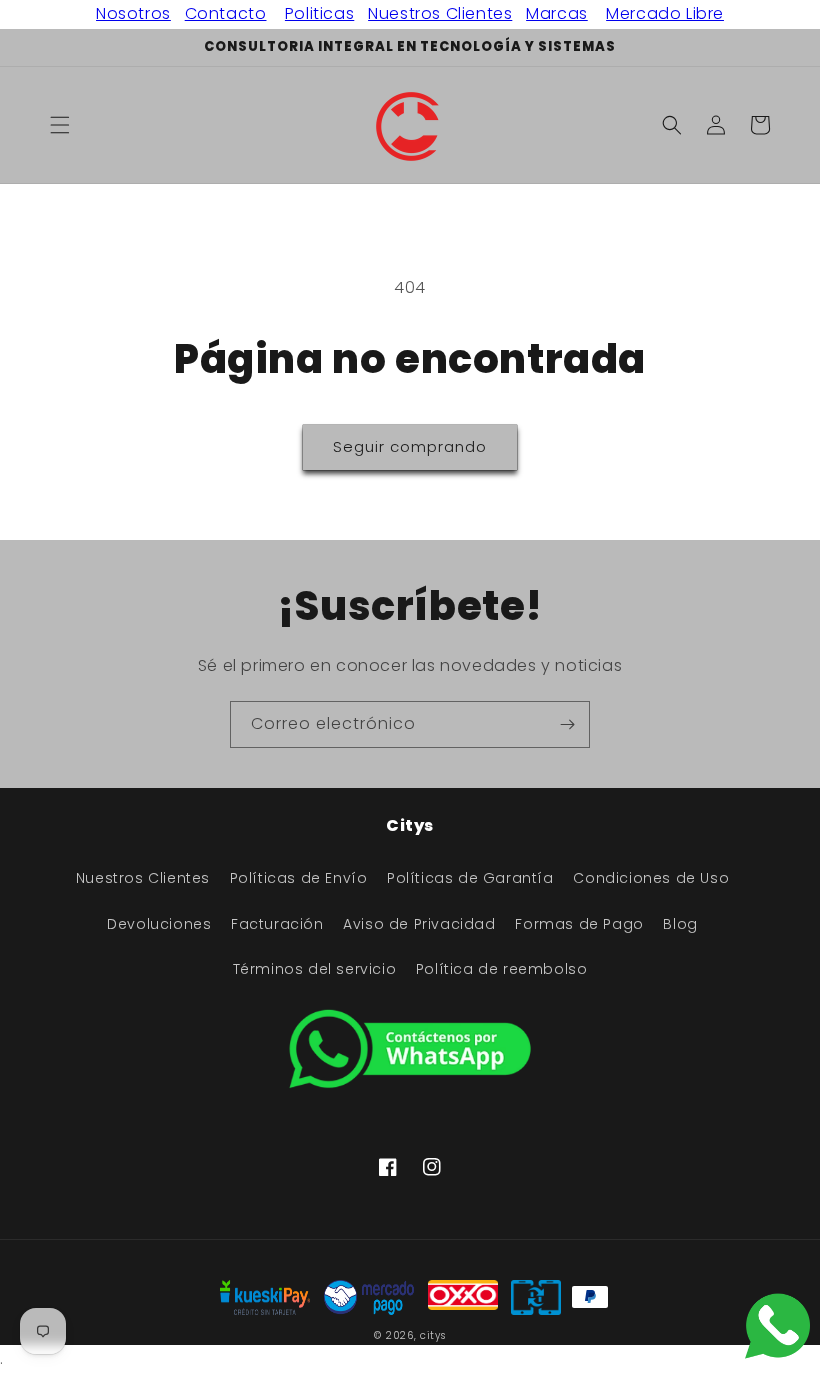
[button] (60, 125)
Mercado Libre (665, 13)
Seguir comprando (410, 446)
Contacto (226, 13)
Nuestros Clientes (440, 13)
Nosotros (133, 13)
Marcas (557, 13)
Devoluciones (159, 924)
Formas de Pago (579, 924)
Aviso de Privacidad (419, 924)
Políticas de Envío (299, 878)
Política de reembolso (502, 969)
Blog (680, 924)
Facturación (277, 924)
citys (433, 1335)
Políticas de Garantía (470, 878)
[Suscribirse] (567, 724)
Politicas (319, 13)
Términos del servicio (315, 969)
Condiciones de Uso (651, 878)
